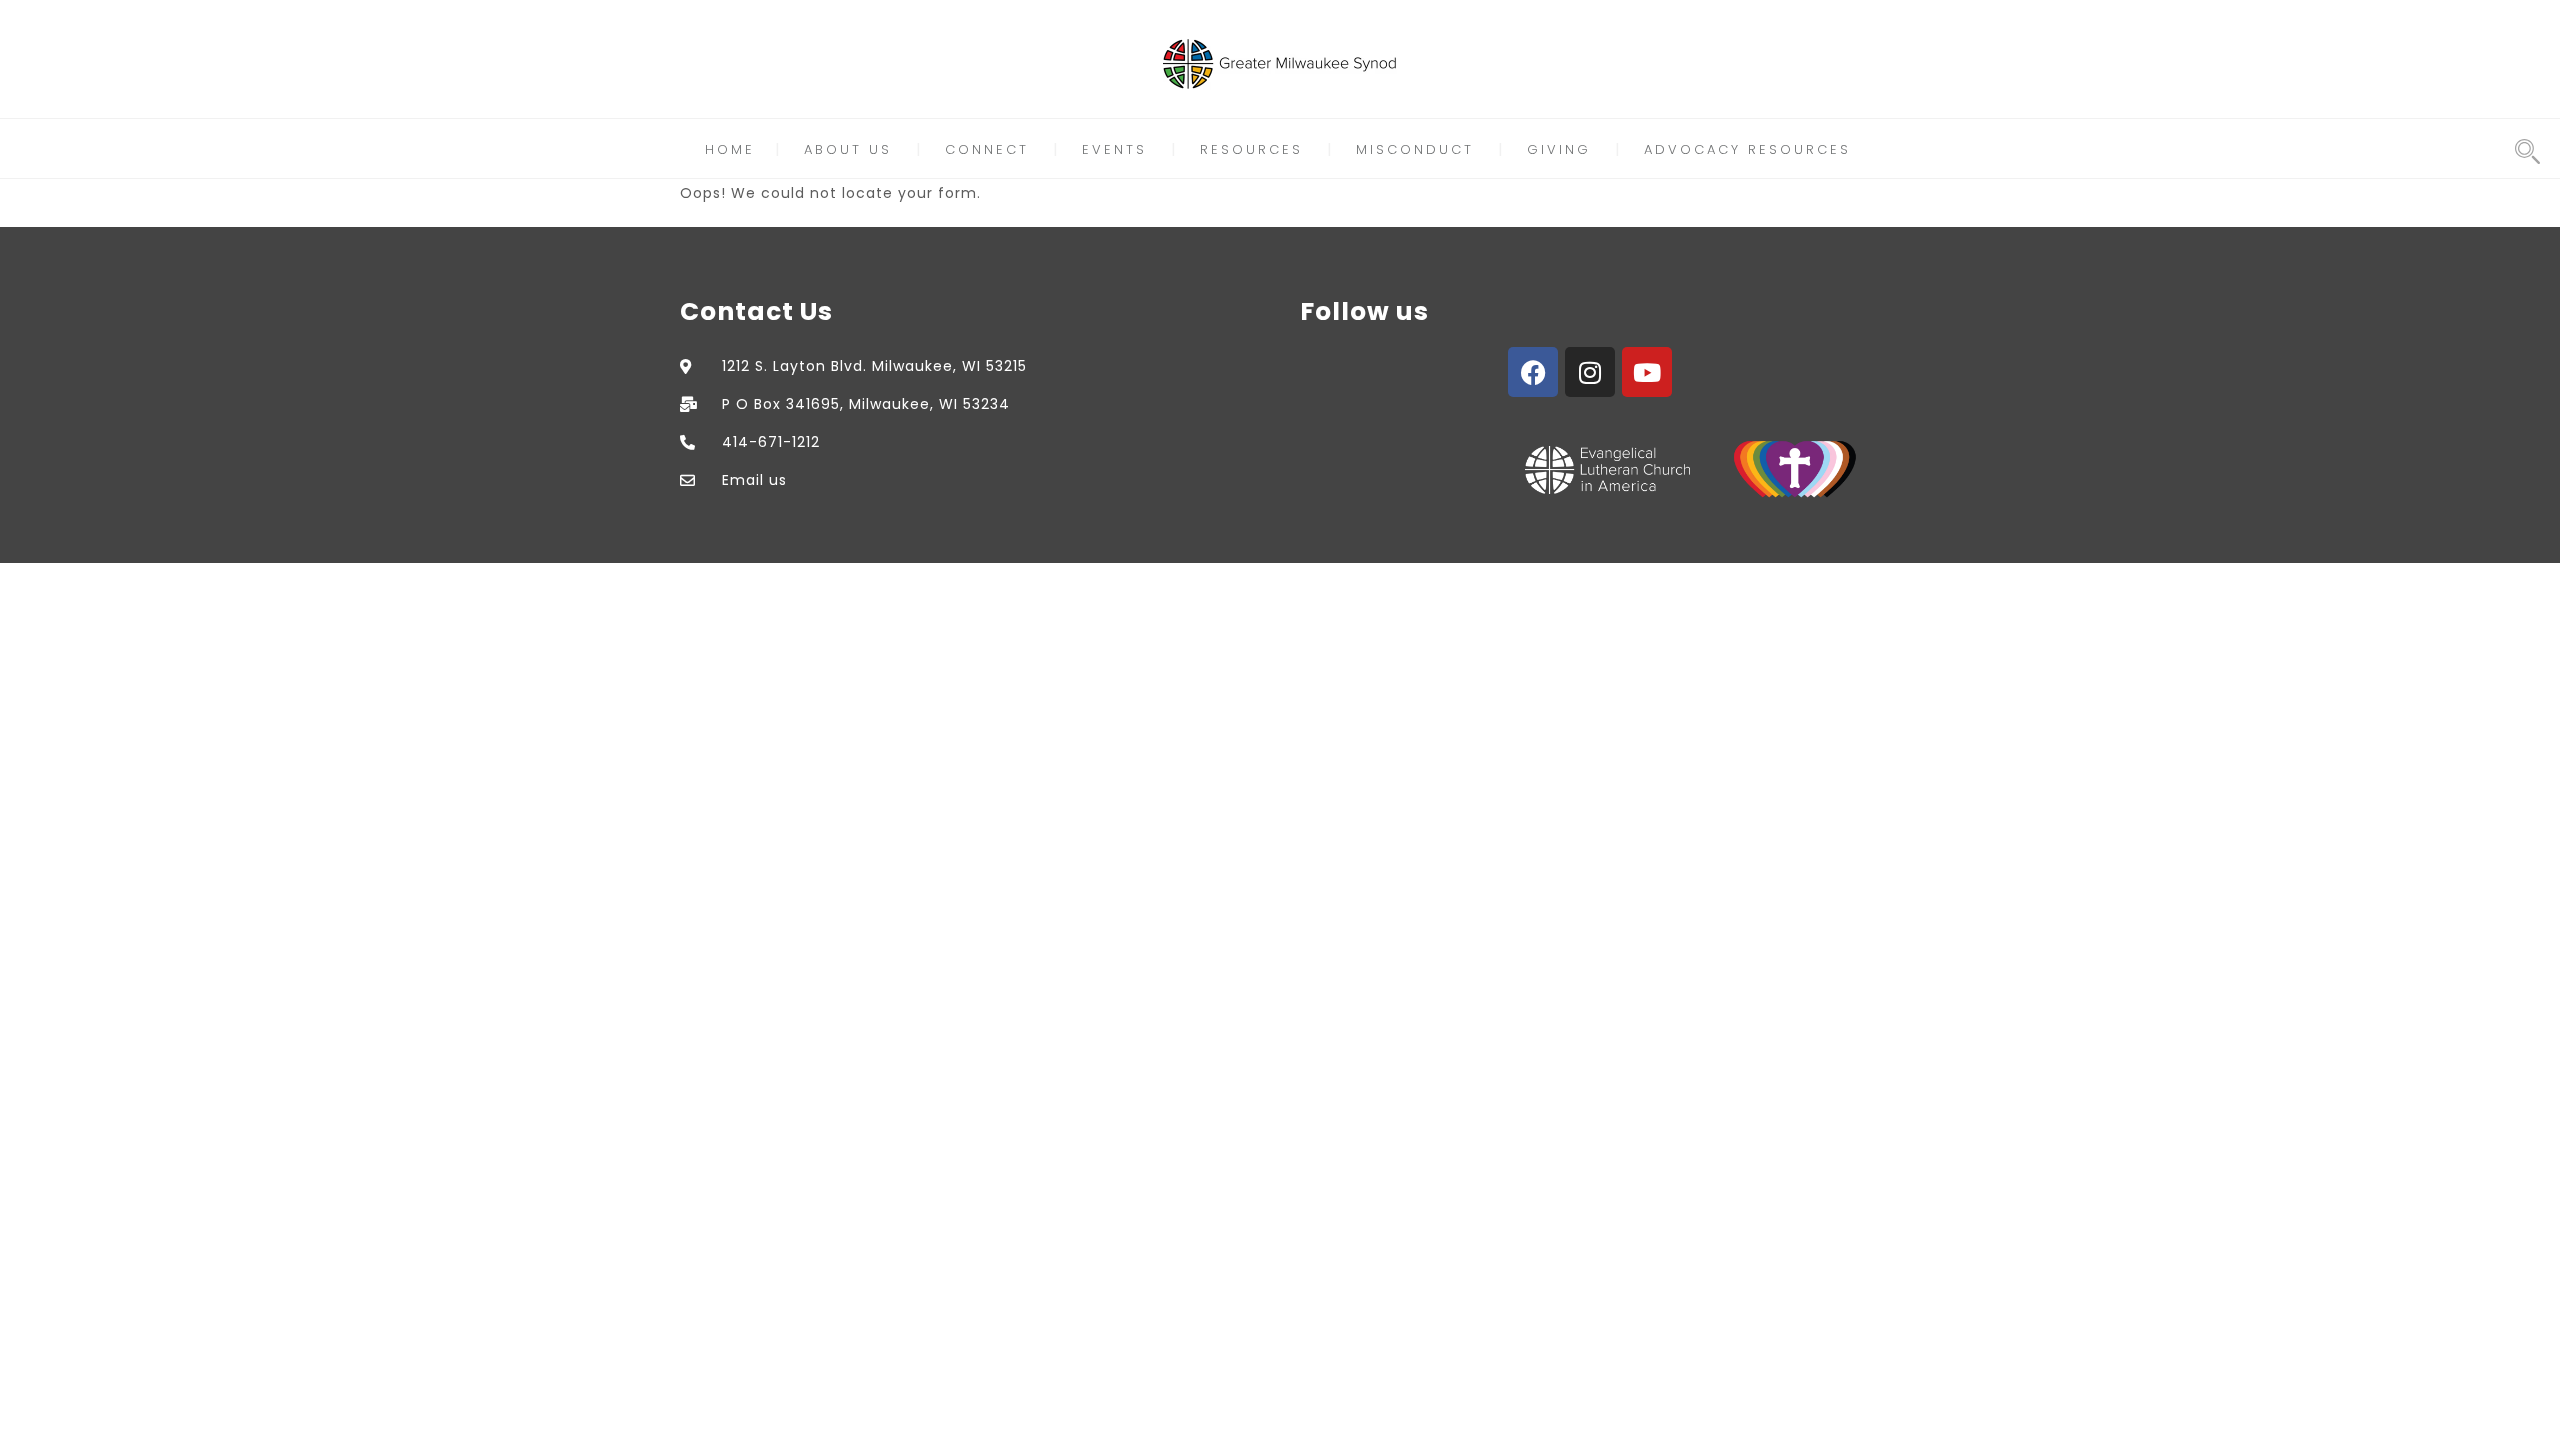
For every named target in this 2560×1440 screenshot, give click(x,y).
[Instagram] (1590, 372)
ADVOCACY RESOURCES (1747, 149)
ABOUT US (848, 149)
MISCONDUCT (1415, 149)
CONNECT (987, 149)
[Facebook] (1533, 372)
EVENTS (1114, 149)
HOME (730, 149)
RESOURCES (1251, 149)
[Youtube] (1647, 372)
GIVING (1559, 149)
